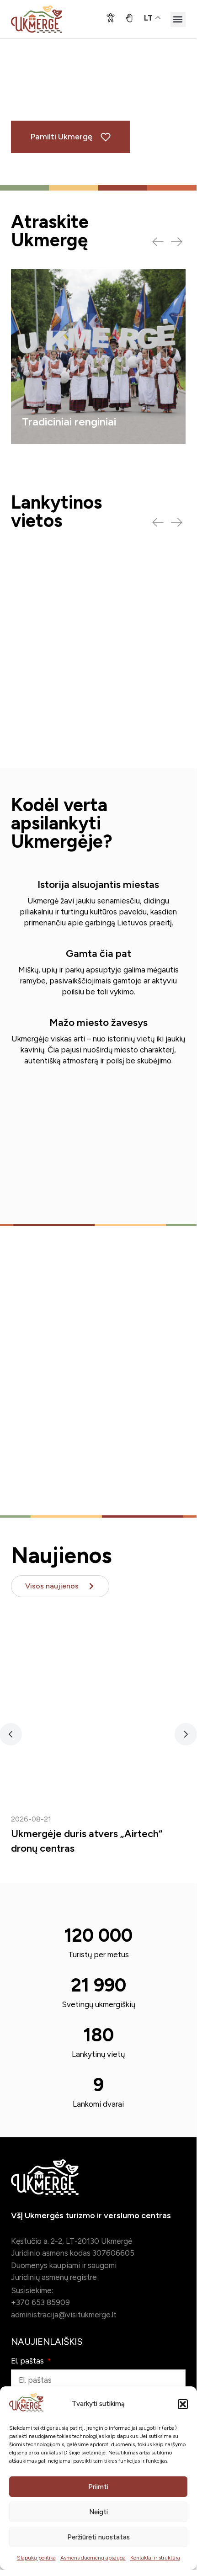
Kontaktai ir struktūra (155, 2558)
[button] (183, 2404)
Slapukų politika (36, 2558)
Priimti (98, 2487)
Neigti (98, 2512)
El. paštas (28, 2361)
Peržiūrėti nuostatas (98, 2537)
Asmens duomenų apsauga (93, 2558)
